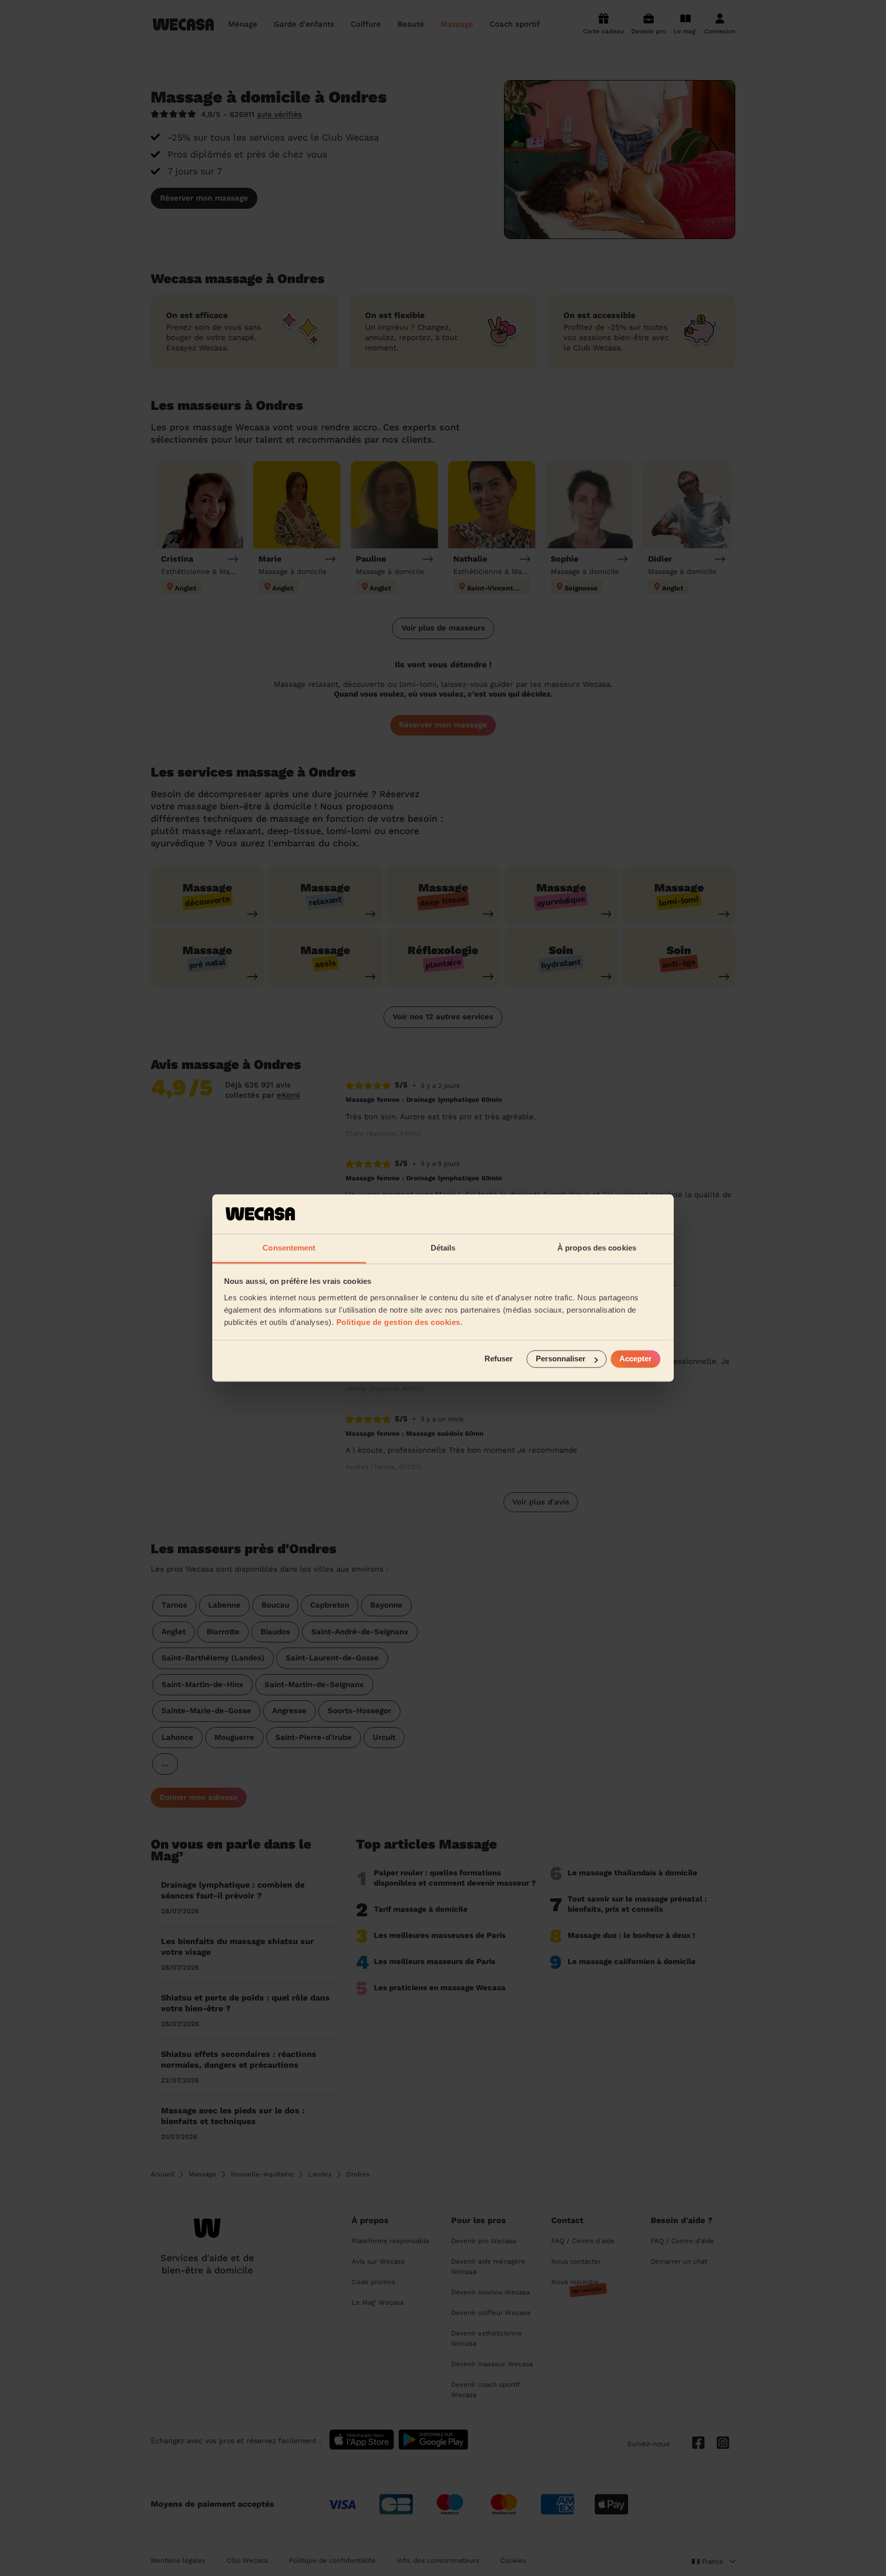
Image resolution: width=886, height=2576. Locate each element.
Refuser (499, 1359)
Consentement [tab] (289, 1248)
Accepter (636, 1359)
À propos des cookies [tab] (597, 1248)
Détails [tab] (443, 1248)
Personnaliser (561, 1359)
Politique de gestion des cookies (398, 1322)
